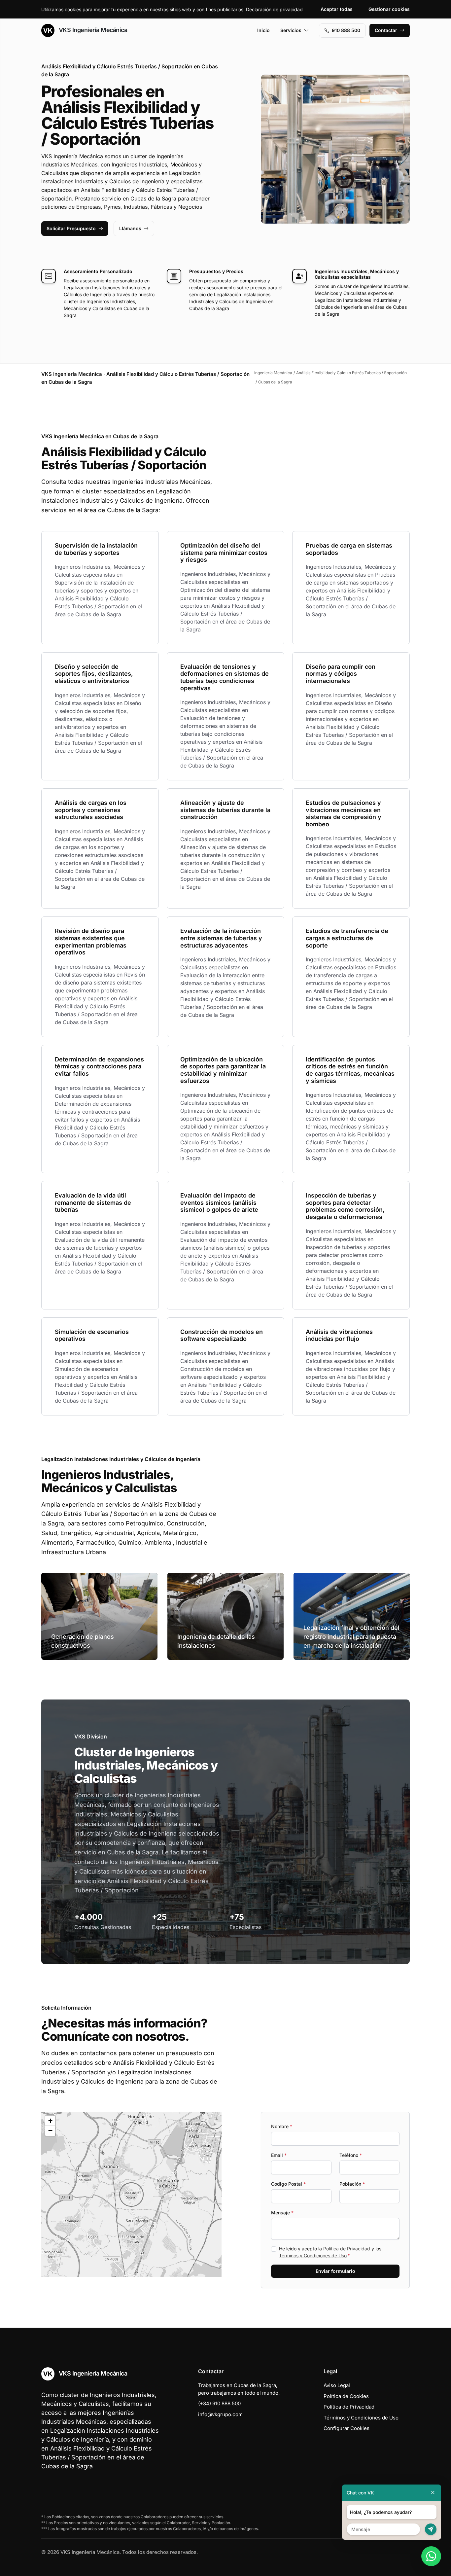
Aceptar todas (337, 9)
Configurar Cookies (347, 2428)
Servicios (291, 30)
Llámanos (130, 228)
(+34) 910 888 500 (219, 2403)
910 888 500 (346, 30)
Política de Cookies (346, 2396)
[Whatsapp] (431, 2556)
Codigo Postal (288, 2184)
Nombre (282, 2126)
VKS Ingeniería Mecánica (92, 30)
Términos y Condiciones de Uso (313, 2255)
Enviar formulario (335, 2271)
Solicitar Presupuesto (71, 228)
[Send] (431, 2529)
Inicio (263, 30)
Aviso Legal (337, 2385)
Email (279, 2155)
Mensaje (282, 2213)
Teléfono (351, 2155)
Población (352, 2184)
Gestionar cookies (389, 9)
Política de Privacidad (347, 2249)
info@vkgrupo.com (220, 2414)
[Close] (433, 2493)
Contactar (386, 30)
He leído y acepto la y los (330, 2252)
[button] (131, 2195)
